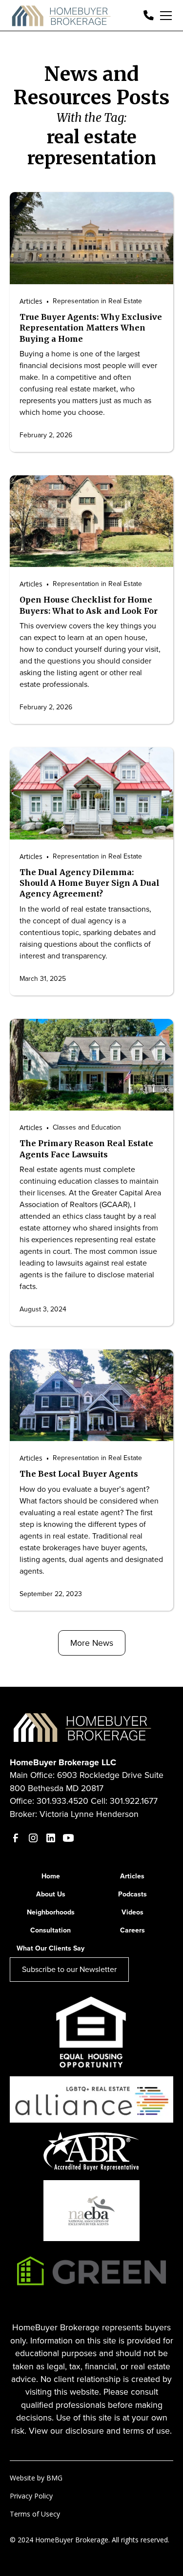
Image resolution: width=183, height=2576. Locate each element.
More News (92, 1643)
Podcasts (132, 1894)
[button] (164, 16)
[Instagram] (33, 1838)
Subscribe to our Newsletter (69, 1969)
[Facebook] (16, 1838)
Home (51, 1876)
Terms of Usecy (35, 2514)
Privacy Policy (31, 2496)
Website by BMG (36, 2478)
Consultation (51, 1930)
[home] (62, 16)
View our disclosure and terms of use (99, 2431)
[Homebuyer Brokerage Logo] (83, 1726)
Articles (132, 1876)
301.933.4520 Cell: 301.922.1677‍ (97, 1801)
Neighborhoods (51, 1912)
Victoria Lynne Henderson (89, 1814)
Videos (132, 1912)
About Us (51, 1894)
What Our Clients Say (51, 1948)
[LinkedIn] (51, 1838)
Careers (132, 1930)
